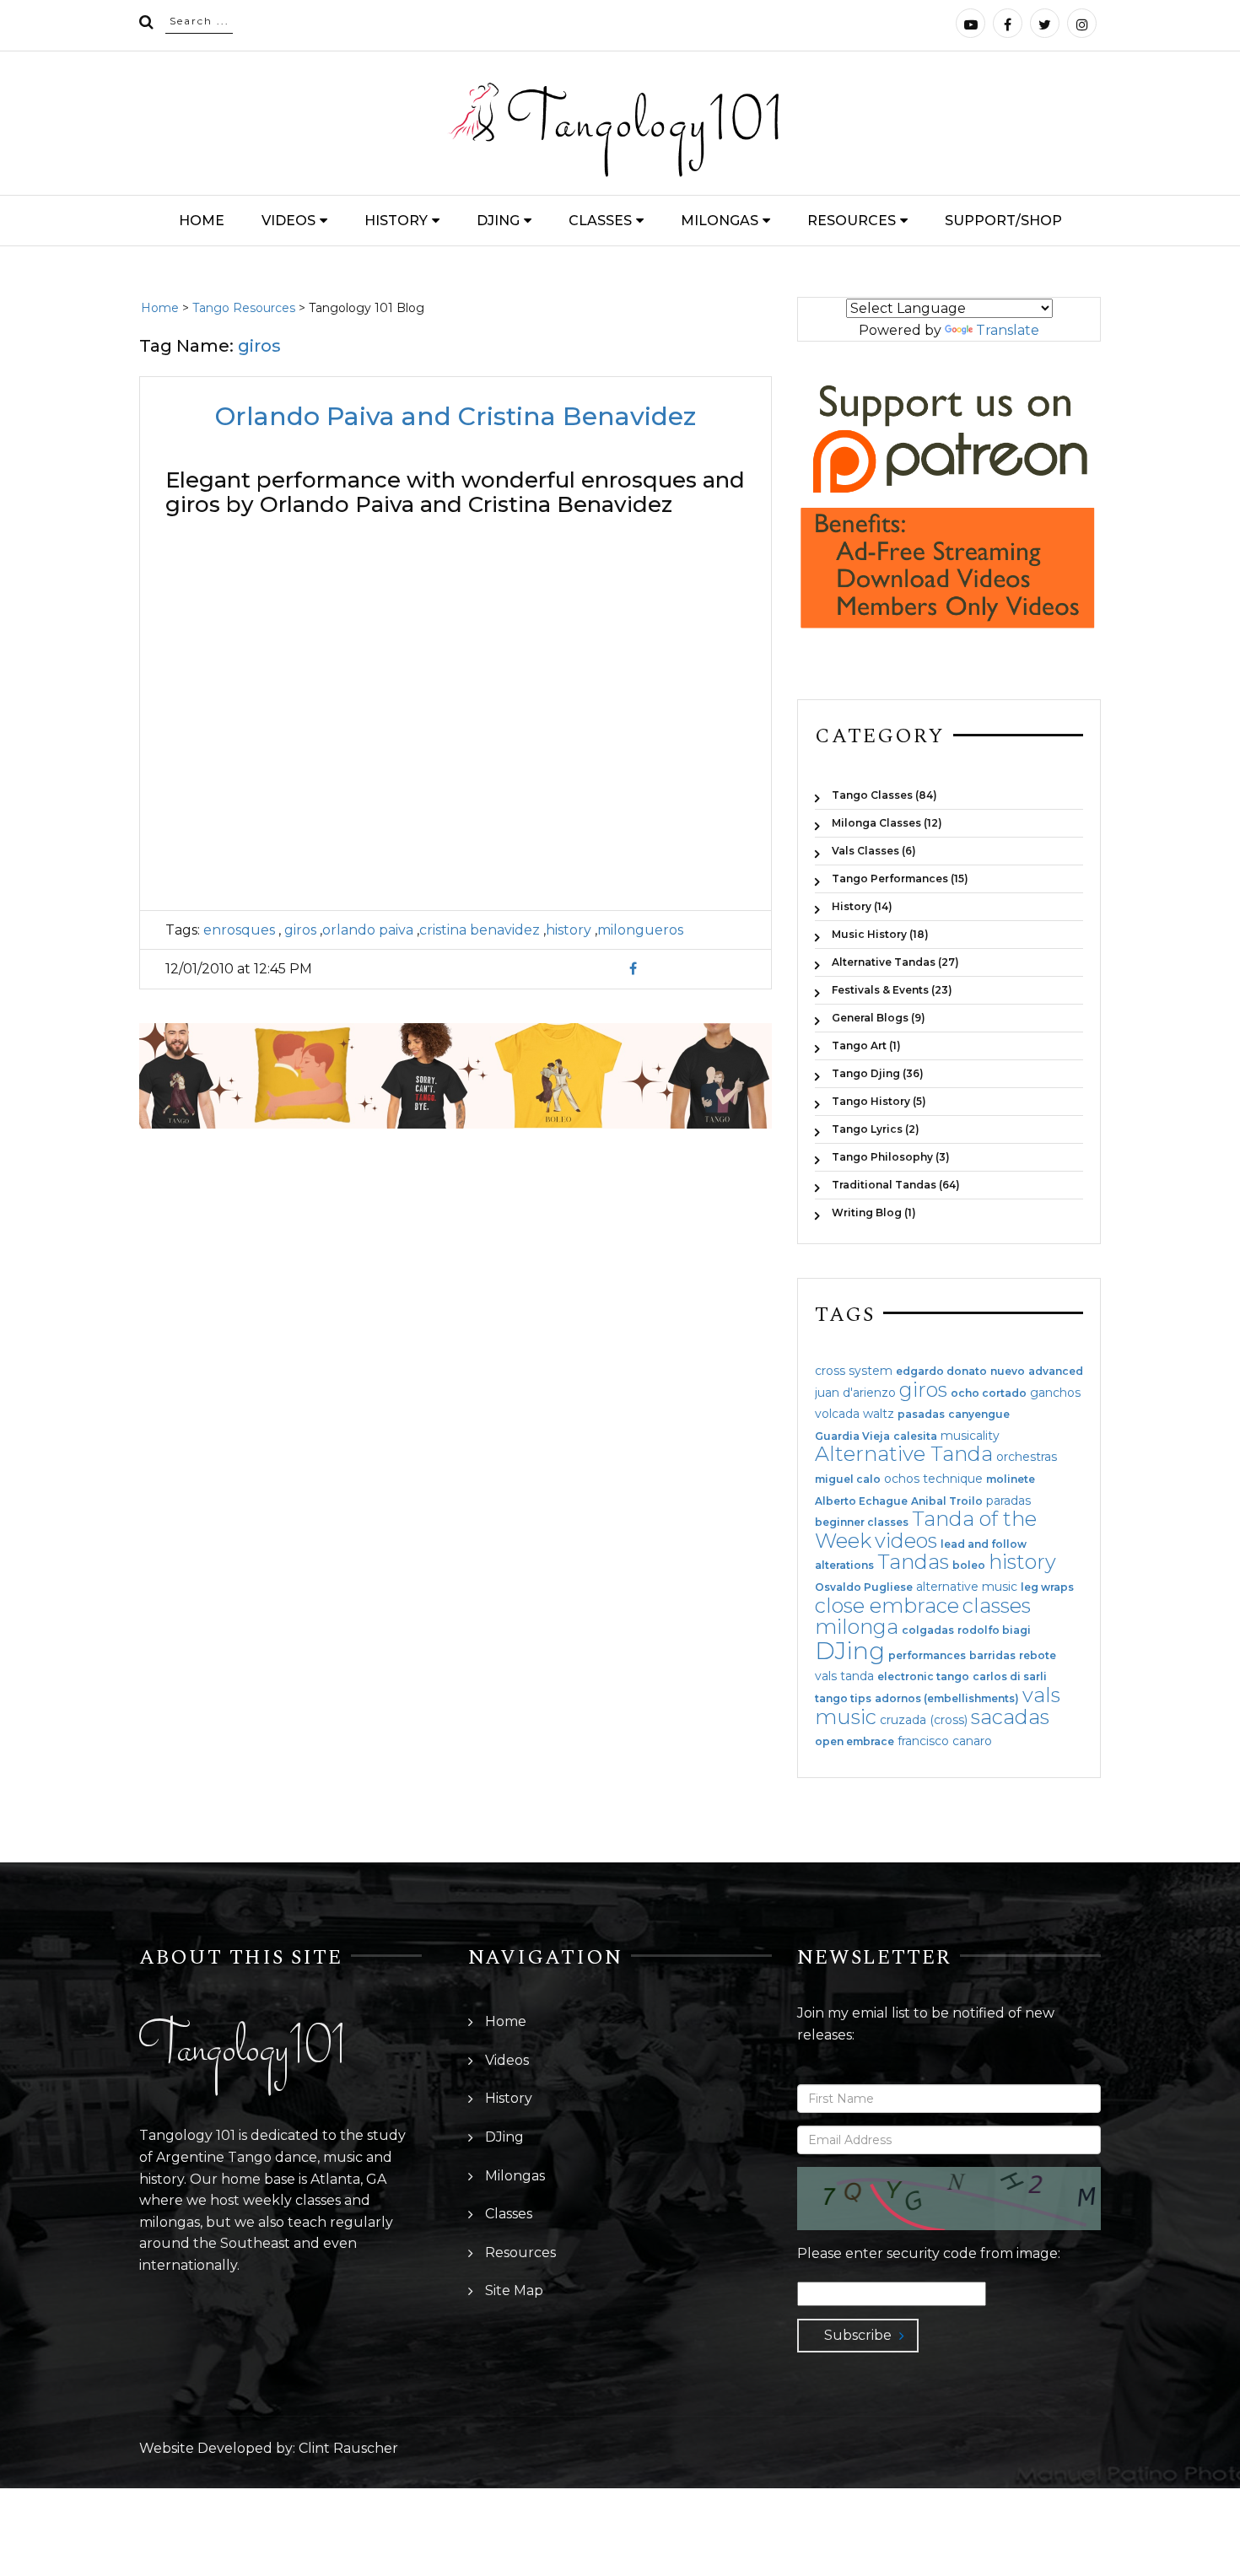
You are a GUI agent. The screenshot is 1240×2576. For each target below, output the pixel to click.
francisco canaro (945, 1741)
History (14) (862, 906)
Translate (1008, 330)
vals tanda (844, 1676)
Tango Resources (244, 308)
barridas (992, 1656)
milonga (857, 1627)
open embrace (855, 1742)
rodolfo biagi (994, 1630)
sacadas (1010, 1717)
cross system (854, 1371)
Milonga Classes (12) (887, 823)
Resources (852, 221)
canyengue (979, 1415)
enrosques (239, 930)
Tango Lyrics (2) (876, 1129)
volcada (837, 1414)
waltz (879, 1414)
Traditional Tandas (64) (896, 1185)
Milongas (720, 221)
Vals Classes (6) (874, 851)
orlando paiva (368, 930)
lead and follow (984, 1544)
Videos (288, 221)
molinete (1011, 1479)
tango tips (843, 1699)
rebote (1038, 1656)
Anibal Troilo (947, 1501)
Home (202, 221)
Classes (600, 221)
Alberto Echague (861, 1501)
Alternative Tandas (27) (895, 962)
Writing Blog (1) (874, 1212)
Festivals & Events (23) (892, 990)
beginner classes (862, 1522)
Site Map (514, 2290)
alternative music (967, 1587)
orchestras (1027, 1457)
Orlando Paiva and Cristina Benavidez (456, 416)
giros (299, 930)
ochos (902, 1479)
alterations (844, 1566)
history (569, 930)
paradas (1008, 1501)
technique (953, 1479)
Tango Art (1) (866, 1045)
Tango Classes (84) (884, 795)
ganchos (1055, 1393)
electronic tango (923, 1677)
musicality (970, 1436)
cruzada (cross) (924, 1720)
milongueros (640, 930)
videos (906, 1541)
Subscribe (858, 2335)
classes (997, 1606)
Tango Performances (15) (900, 878)
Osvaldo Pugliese (864, 1587)
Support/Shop (1003, 221)
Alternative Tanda (904, 1454)
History (396, 221)
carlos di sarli (1010, 1677)
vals (1041, 1695)
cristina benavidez (480, 930)
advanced (1056, 1372)
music (846, 1717)
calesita (915, 1436)
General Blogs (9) (879, 1018)
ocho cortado (989, 1393)
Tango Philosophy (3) (891, 1157)
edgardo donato (941, 1372)
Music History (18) (880, 934)
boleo (969, 1566)
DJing (498, 221)
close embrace (887, 1606)
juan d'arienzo (855, 1393)
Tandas (913, 1562)
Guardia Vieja (852, 1436)
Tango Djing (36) (878, 1073)
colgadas (928, 1630)
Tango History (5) (879, 1101)
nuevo (1008, 1372)
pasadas (921, 1415)
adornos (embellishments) (947, 1699)
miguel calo (848, 1479)
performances (927, 1656)
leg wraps (1047, 1587)
